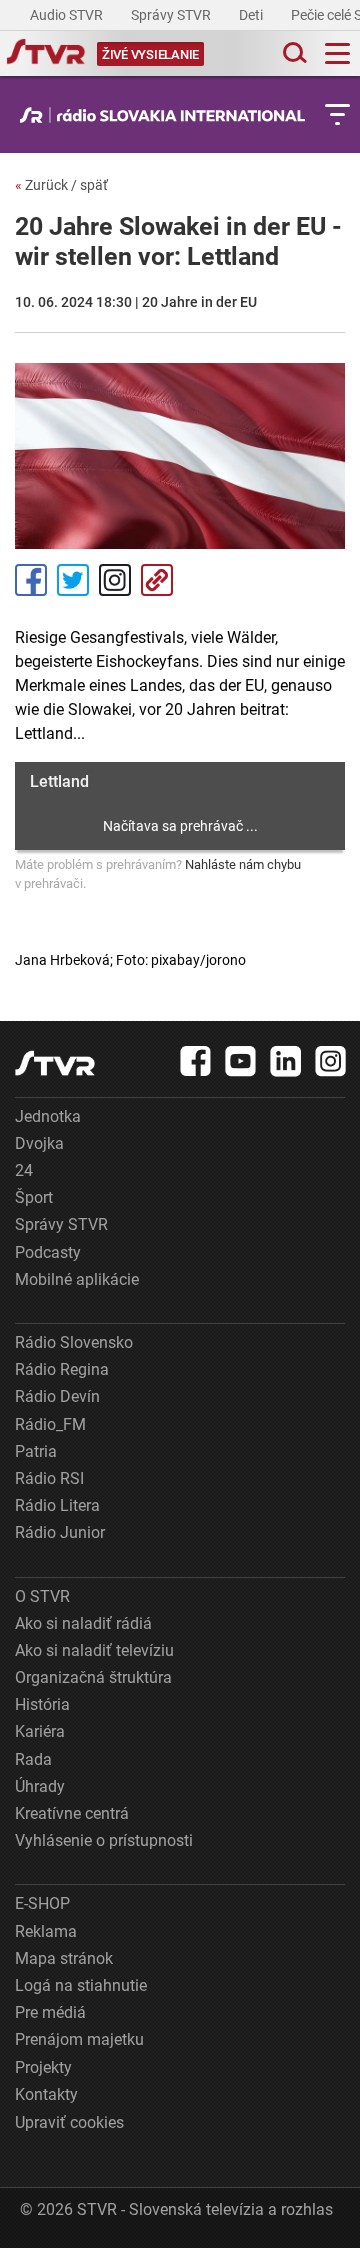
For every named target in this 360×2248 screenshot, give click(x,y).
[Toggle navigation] (337, 53)
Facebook (31, 580)
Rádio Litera (57, 1505)
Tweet (73, 580)
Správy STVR (172, 15)
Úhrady (40, 1786)
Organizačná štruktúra (93, 1677)
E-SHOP (42, 1903)
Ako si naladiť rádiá (83, 1623)
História (42, 1704)
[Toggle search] (293, 53)
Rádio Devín (57, 1396)
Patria (36, 1451)
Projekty (43, 2067)
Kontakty (46, 2094)
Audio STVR (68, 15)
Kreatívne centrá (72, 1813)
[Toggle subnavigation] (337, 114)
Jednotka (48, 1116)
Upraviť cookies (69, 2122)
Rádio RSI (49, 1478)
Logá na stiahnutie (81, 1985)
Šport (34, 1197)
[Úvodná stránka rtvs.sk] (46, 54)
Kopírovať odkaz (157, 580)
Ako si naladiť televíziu (94, 1650)
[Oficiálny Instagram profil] (331, 1061)
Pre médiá (50, 2012)
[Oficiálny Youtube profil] (241, 1061)
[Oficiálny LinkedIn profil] (286, 1061)
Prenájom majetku (79, 2039)
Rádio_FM (50, 1424)
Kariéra (40, 1731)
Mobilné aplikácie (77, 1279)
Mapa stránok (64, 1958)
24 (24, 1170)
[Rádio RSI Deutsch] (167, 115)
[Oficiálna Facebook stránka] (196, 1061)
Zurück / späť (61, 185)
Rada (33, 1759)
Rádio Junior (60, 1532)
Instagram (115, 580)
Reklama (46, 1931)
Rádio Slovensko (74, 1342)
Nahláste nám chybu (243, 864)
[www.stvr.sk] (55, 1063)
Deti (252, 15)
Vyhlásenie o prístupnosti (104, 1840)
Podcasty (48, 1252)
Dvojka (39, 1143)
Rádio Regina (62, 1369)
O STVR (42, 1596)
